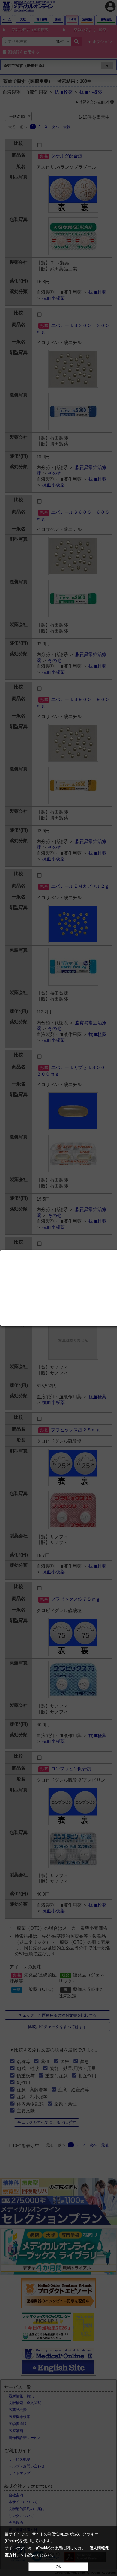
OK (59, 2567)
